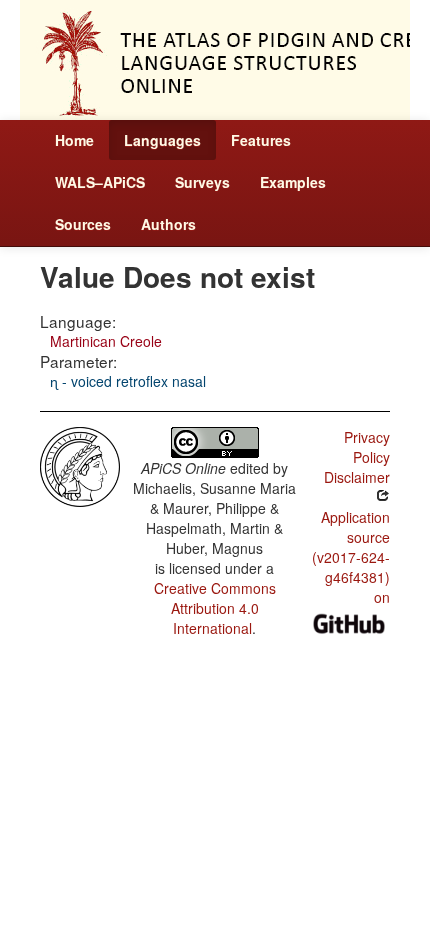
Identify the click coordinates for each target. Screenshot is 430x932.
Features (261, 140)
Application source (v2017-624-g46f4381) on (351, 557)
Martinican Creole (106, 341)
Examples (293, 182)
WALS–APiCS (100, 182)
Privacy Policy (367, 447)
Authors (168, 224)
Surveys (202, 182)
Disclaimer (357, 477)
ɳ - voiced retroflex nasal (128, 381)
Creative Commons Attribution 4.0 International (215, 608)
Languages (162, 140)
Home (74, 140)
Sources (83, 224)
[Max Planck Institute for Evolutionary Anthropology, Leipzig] (80, 465)
